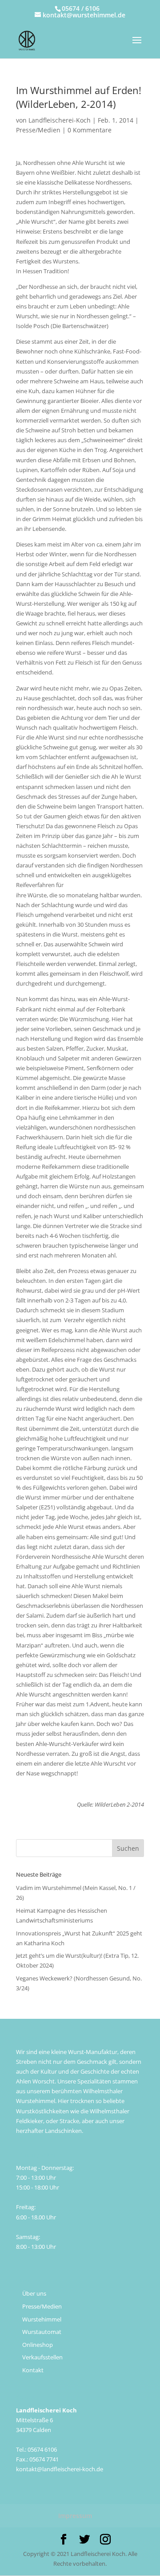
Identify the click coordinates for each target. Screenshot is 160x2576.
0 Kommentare (90, 130)
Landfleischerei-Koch (60, 120)
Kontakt (33, 2370)
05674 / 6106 (81, 8)
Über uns (34, 2293)
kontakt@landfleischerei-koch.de (60, 2469)
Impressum (75, 2516)
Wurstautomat (42, 2332)
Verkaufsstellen (42, 2357)
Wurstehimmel (42, 2319)
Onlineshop (38, 2345)
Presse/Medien (38, 130)
